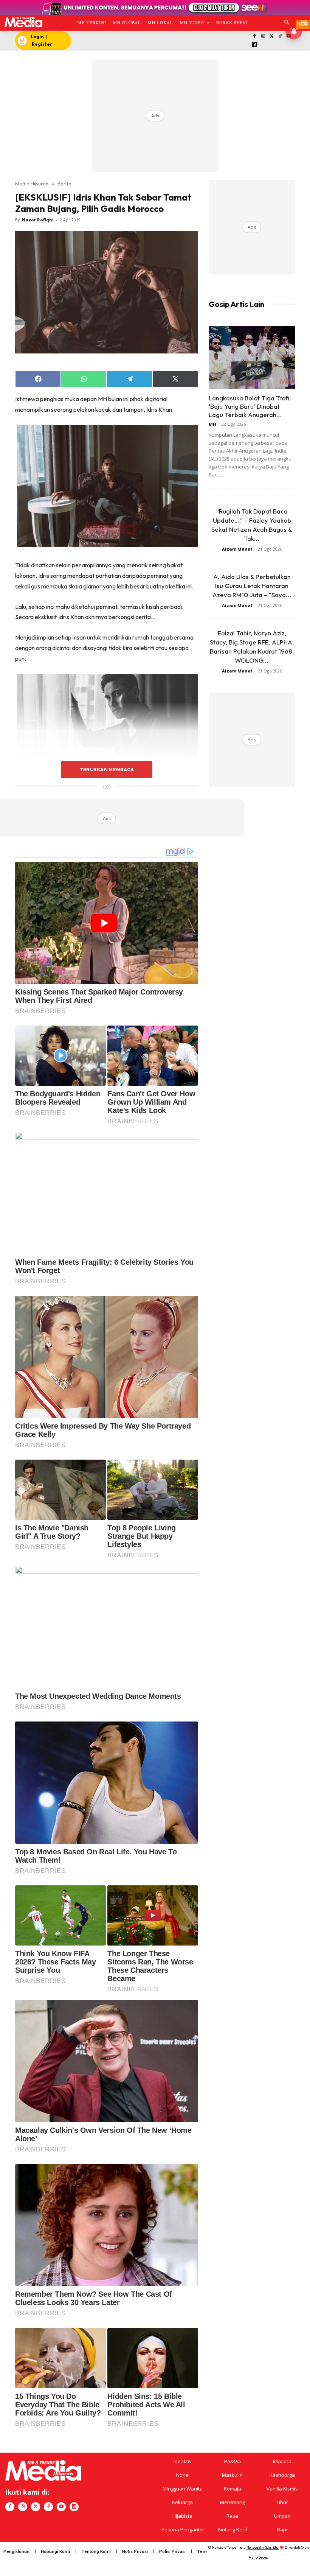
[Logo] (23, 22)
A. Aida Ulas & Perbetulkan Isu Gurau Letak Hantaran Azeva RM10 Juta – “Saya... (252, 586)
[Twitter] (272, 37)
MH (212, 424)
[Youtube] (61, 2507)
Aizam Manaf (237, 549)
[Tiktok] (280, 37)
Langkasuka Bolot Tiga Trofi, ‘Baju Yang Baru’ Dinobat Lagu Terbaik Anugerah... (250, 406)
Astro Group (258, 2557)
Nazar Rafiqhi (38, 220)
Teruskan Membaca (107, 769)
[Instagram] (263, 37)
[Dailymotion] (255, 45)
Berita (64, 184)
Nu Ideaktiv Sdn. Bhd (263, 2547)
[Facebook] (255, 37)
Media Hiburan (32, 184)
